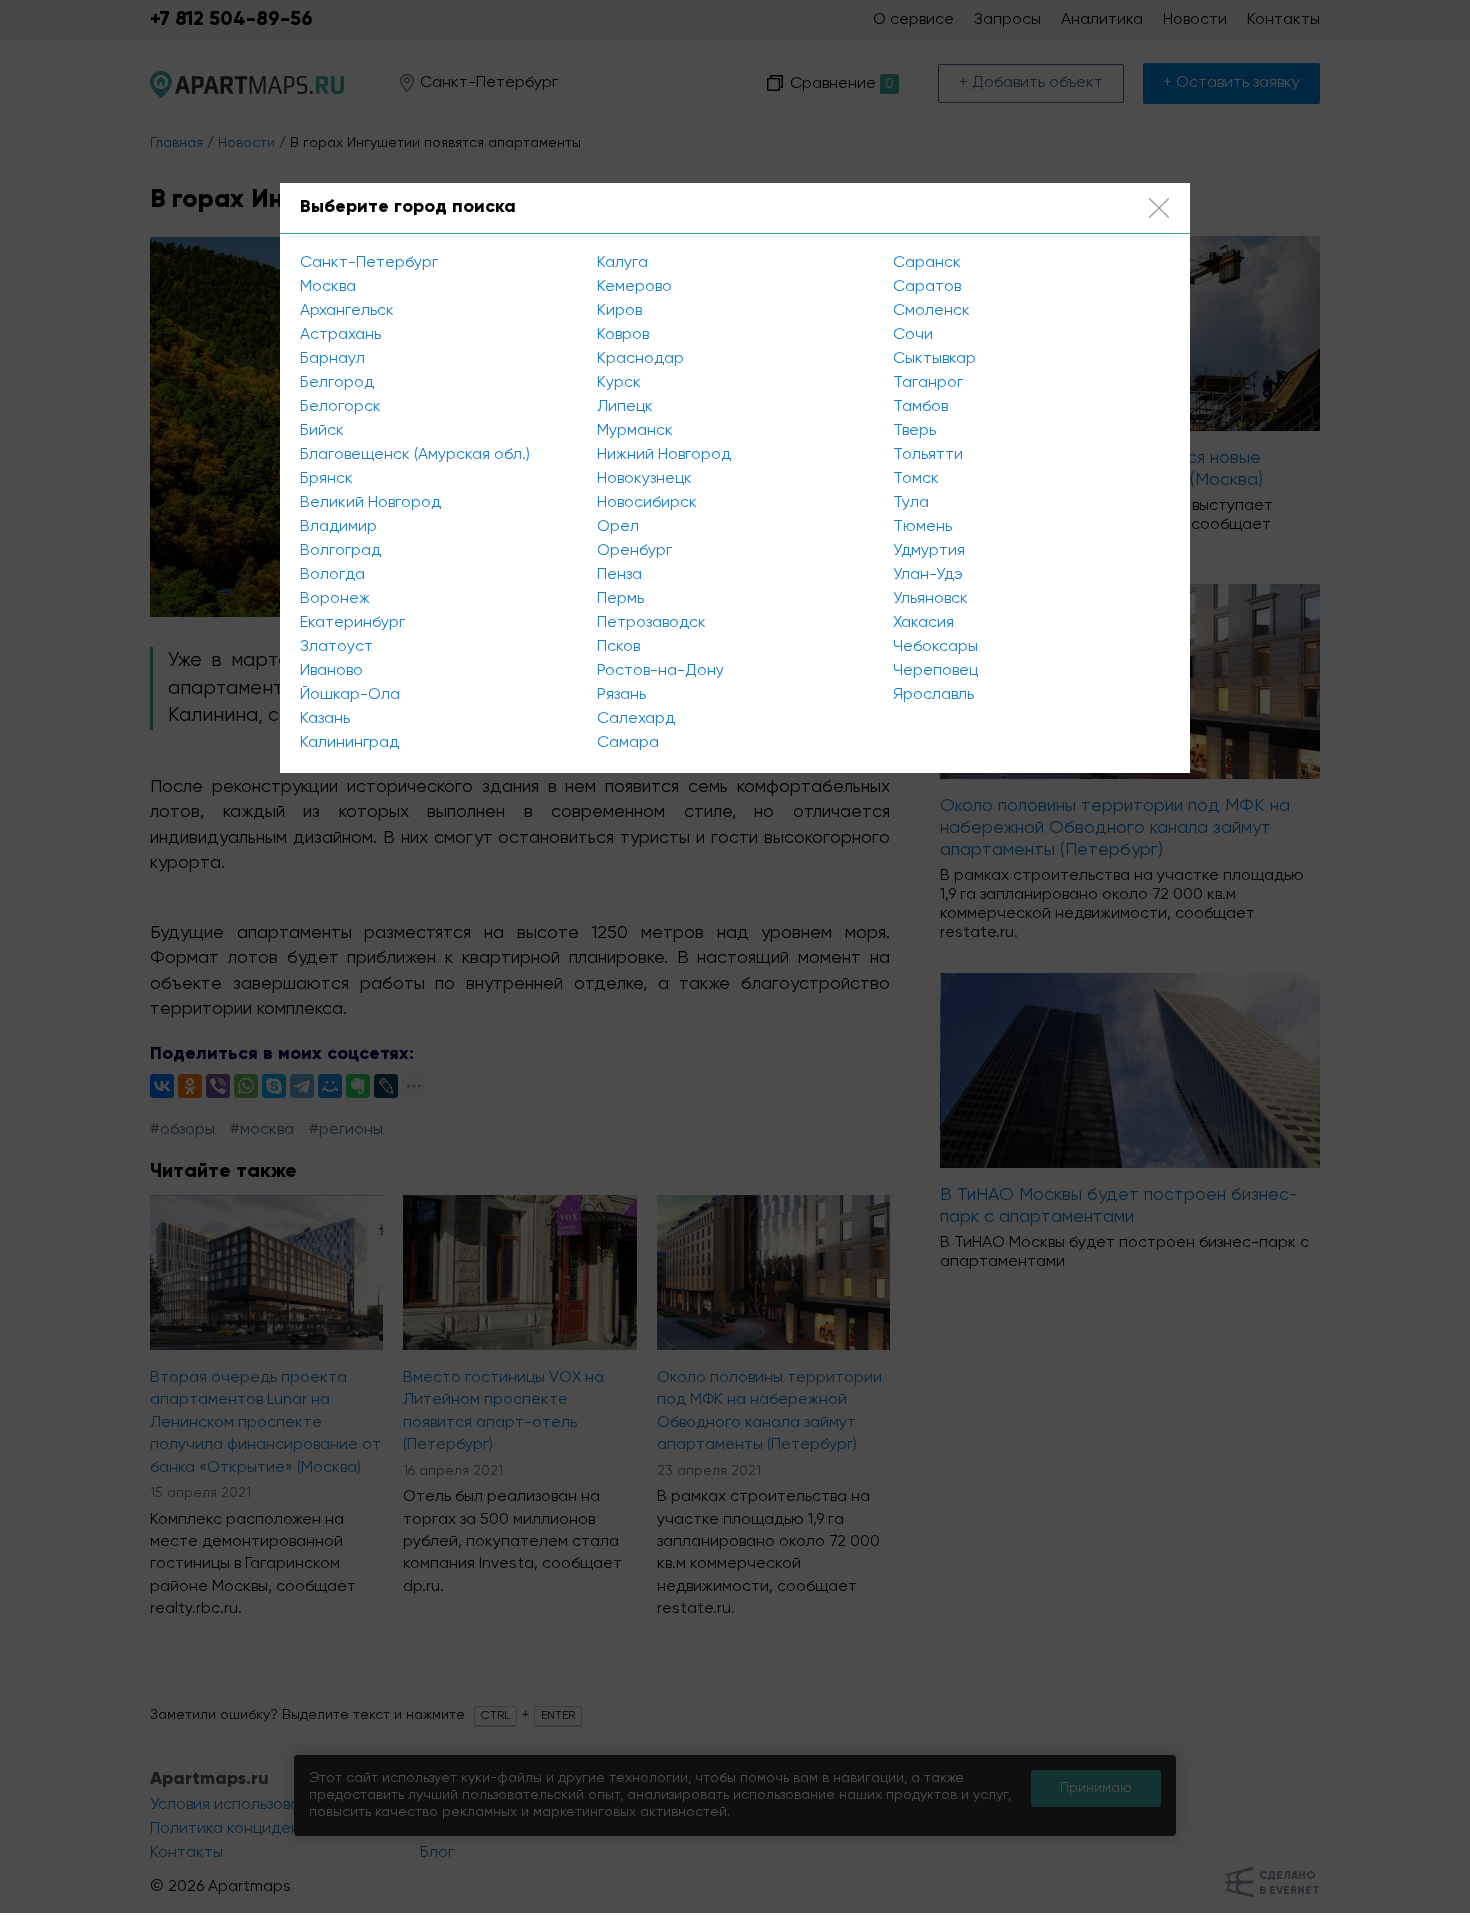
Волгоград (340, 551)
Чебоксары (935, 647)
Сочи (913, 335)
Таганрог (928, 383)
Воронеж (335, 599)
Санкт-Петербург (369, 263)
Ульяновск (930, 599)
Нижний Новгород (664, 455)
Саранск (927, 263)
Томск (916, 479)
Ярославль (933, 695)
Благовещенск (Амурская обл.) (415, 455)
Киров (619, 311)
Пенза (619, 575)
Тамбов (920, 407)
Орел (618, 527)
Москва (328, 287)
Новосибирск (647, 503)
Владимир (338, 527)
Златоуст (336, 647)
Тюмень (922, 527)
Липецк (625, 407)
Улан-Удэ (928, 575)
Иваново (331, 671)
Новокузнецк (644, 479)
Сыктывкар (934, 359)
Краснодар (640, 359)
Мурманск (635, 431)
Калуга (622, 263)
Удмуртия (929, 551)
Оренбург (634, 551)
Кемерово (634, 287)
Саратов (927, 287)
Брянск (326, 479)
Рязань (621, 695)
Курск (619, 383)
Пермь (620, 599)
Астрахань (340, 335)
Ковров (623, 335)
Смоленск (931, 311)
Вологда (332, 575)
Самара (628, 743)
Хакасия (923, 623)
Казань (325, 719)
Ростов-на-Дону (660, 671)
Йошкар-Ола (350, 695)
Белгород (337, 383)
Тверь (914, 431)
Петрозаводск (651, 623)
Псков (618, 647)
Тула (911, 503)
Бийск (322, 431)
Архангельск (347, 311)
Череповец (935, 671)
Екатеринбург (352, 623)
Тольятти (928, 455)
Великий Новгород (370, 503)
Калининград (349, 743)
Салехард (636, 719)
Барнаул (332, 359)
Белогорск (340, 407)
